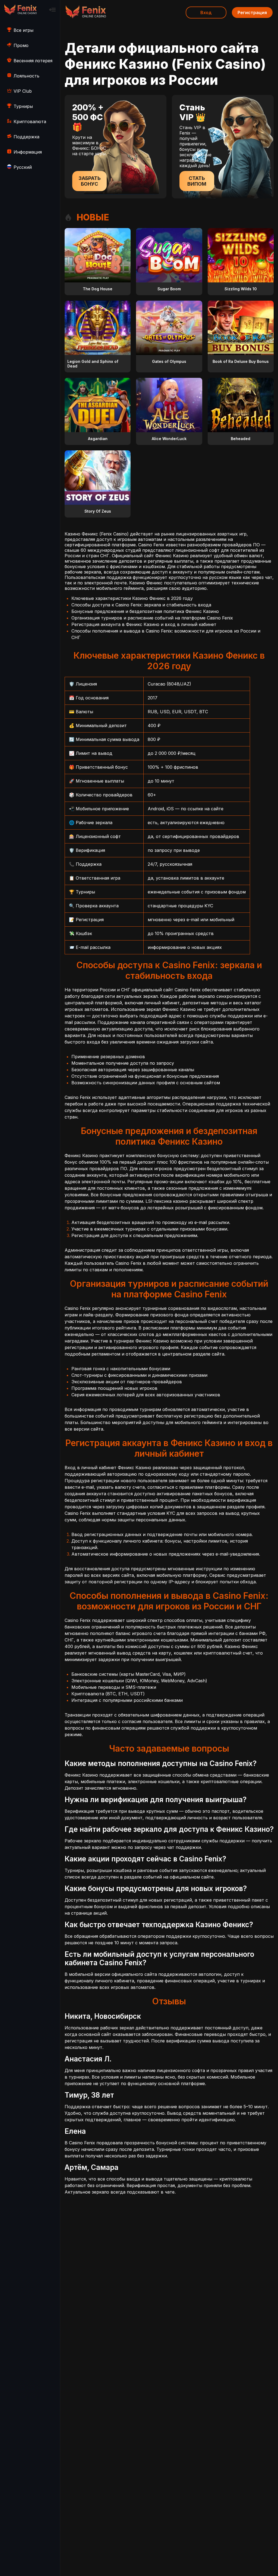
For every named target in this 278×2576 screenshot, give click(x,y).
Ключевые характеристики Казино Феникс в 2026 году (132, 598)
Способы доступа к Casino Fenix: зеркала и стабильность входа (141, 605)
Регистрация (252, 13)
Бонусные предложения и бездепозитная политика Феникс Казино (145, 611)
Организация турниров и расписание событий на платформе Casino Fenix (152, 618)
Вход (206, 13)
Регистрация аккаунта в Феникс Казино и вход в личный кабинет (144, 624)
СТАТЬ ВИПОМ (197, 181)
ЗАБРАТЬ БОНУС (90, 181)
